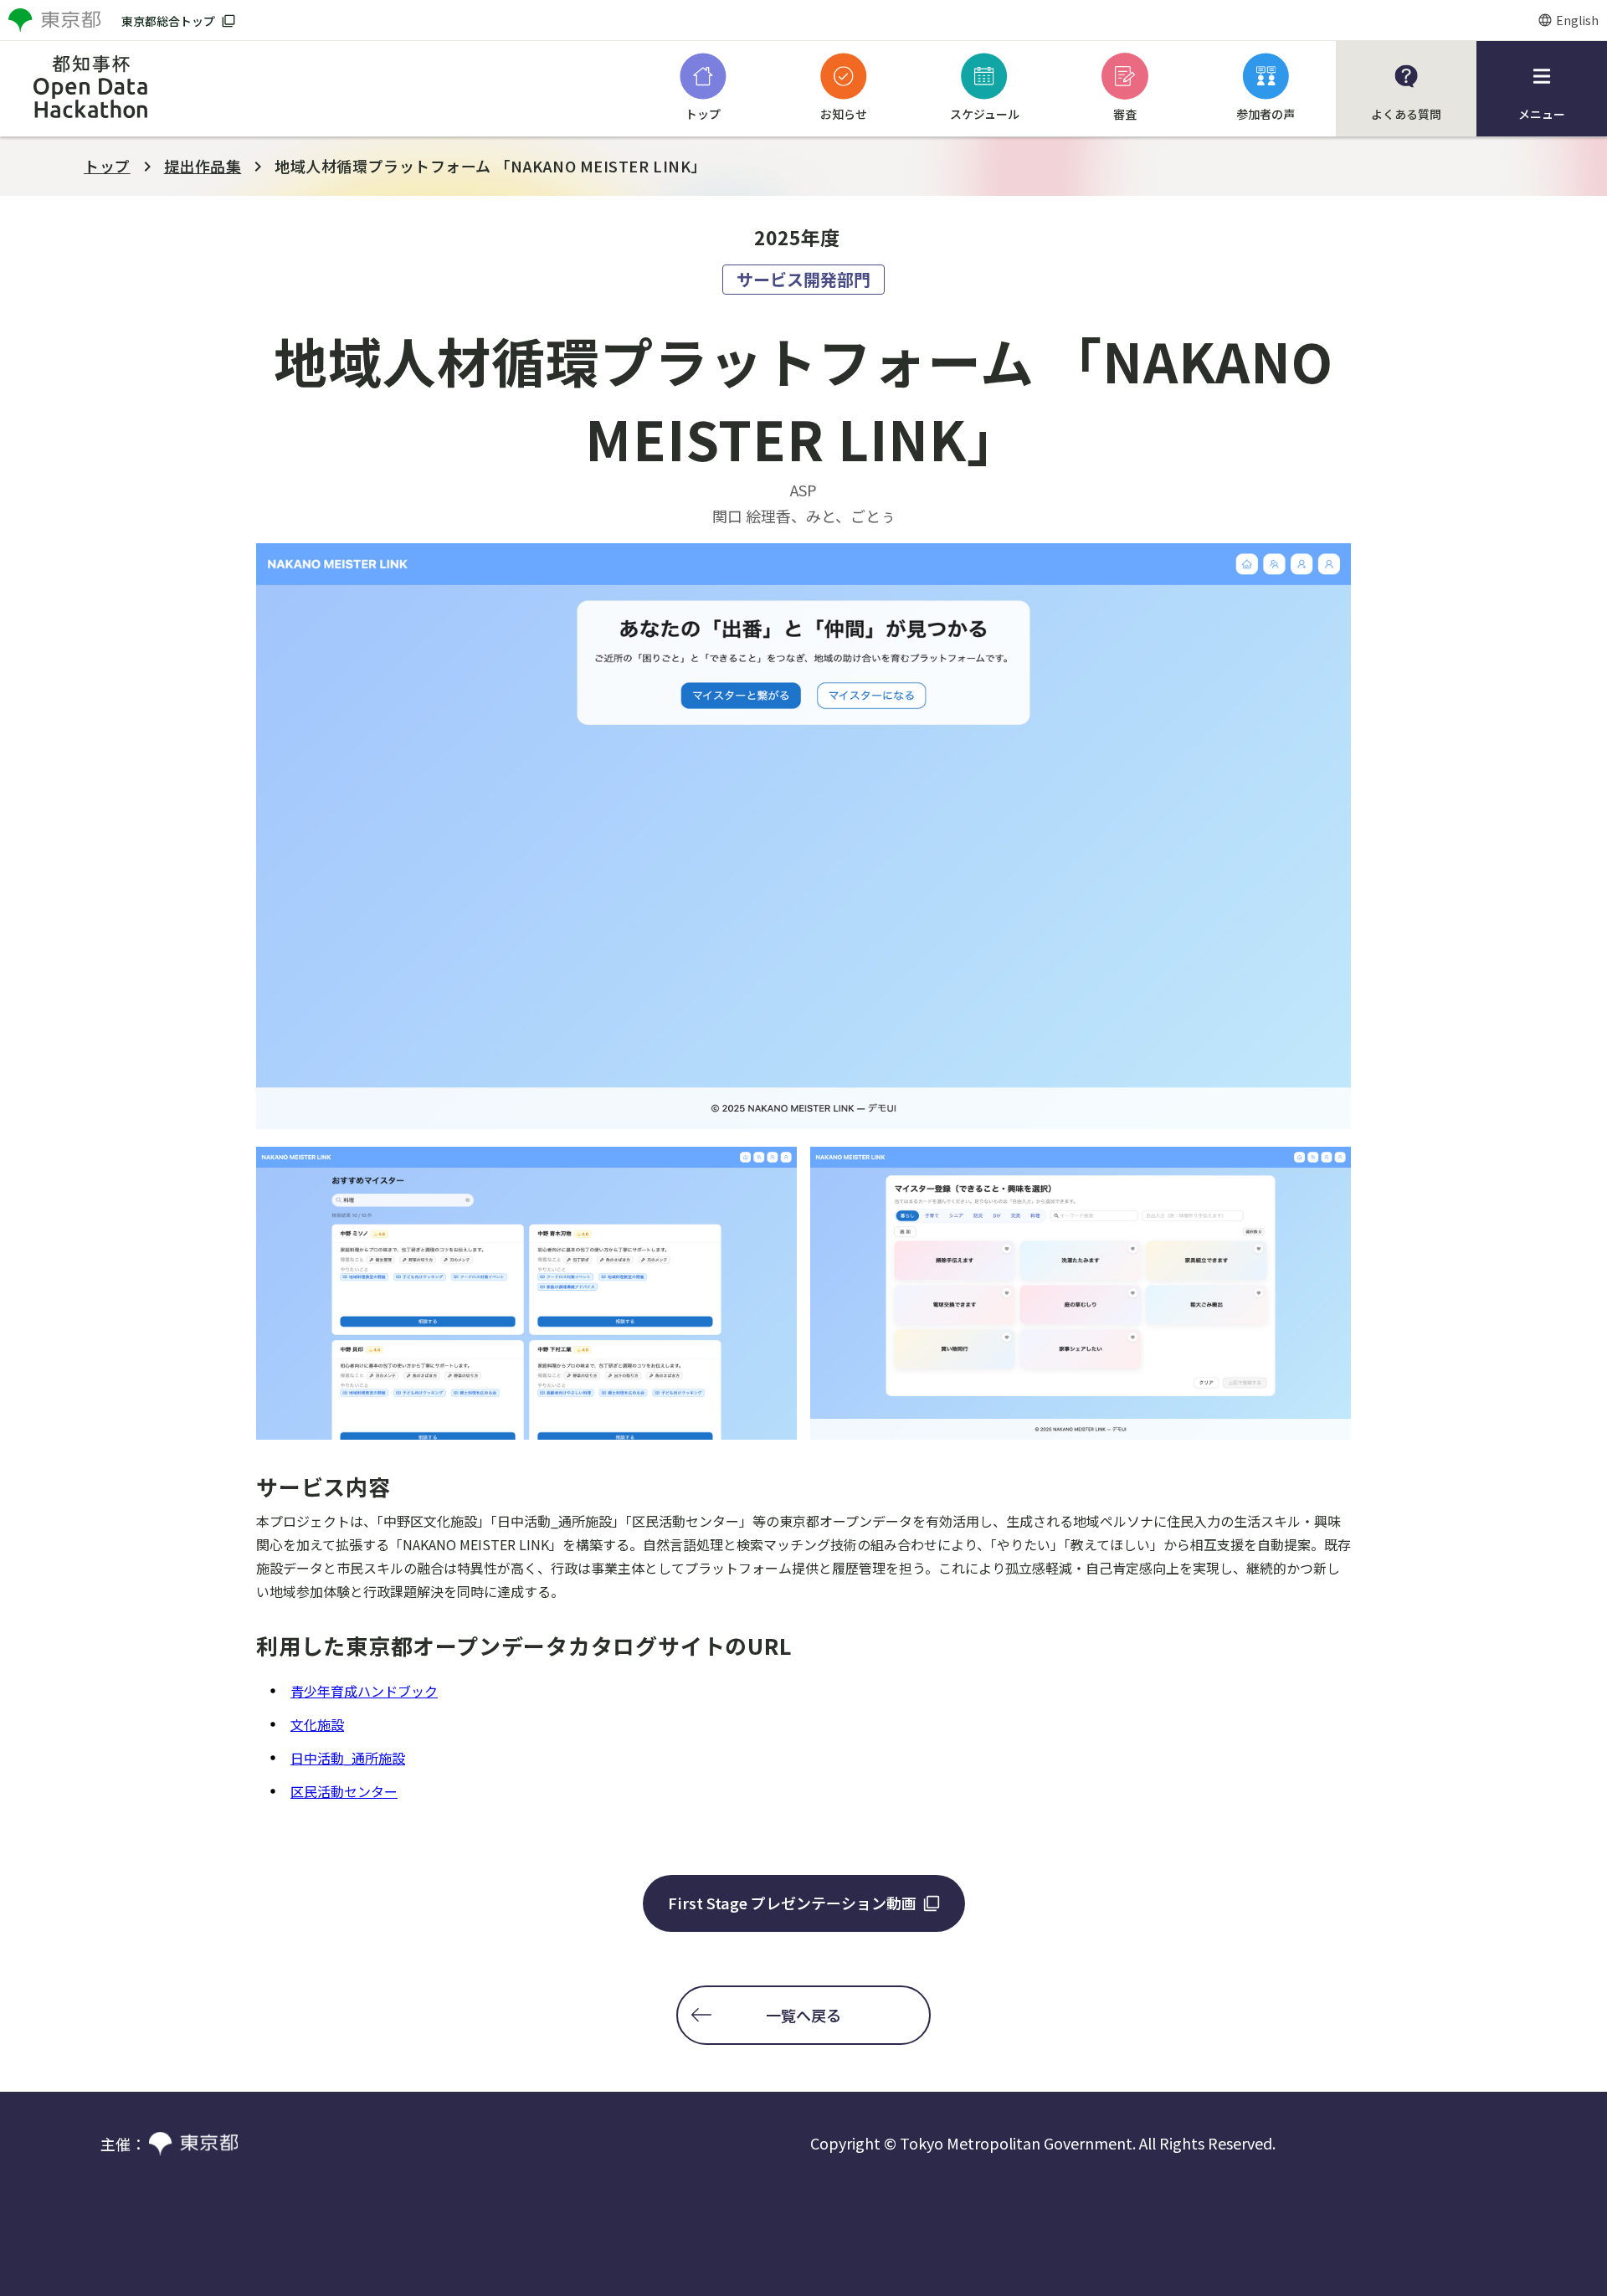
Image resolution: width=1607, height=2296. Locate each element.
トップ (107, 166)
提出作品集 (203, 166)
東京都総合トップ (168, 21)
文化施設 (317, 1724)
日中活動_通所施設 (348, 1758)
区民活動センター (344, 1791)
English (1577, 20)
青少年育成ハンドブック (364, 1691)
